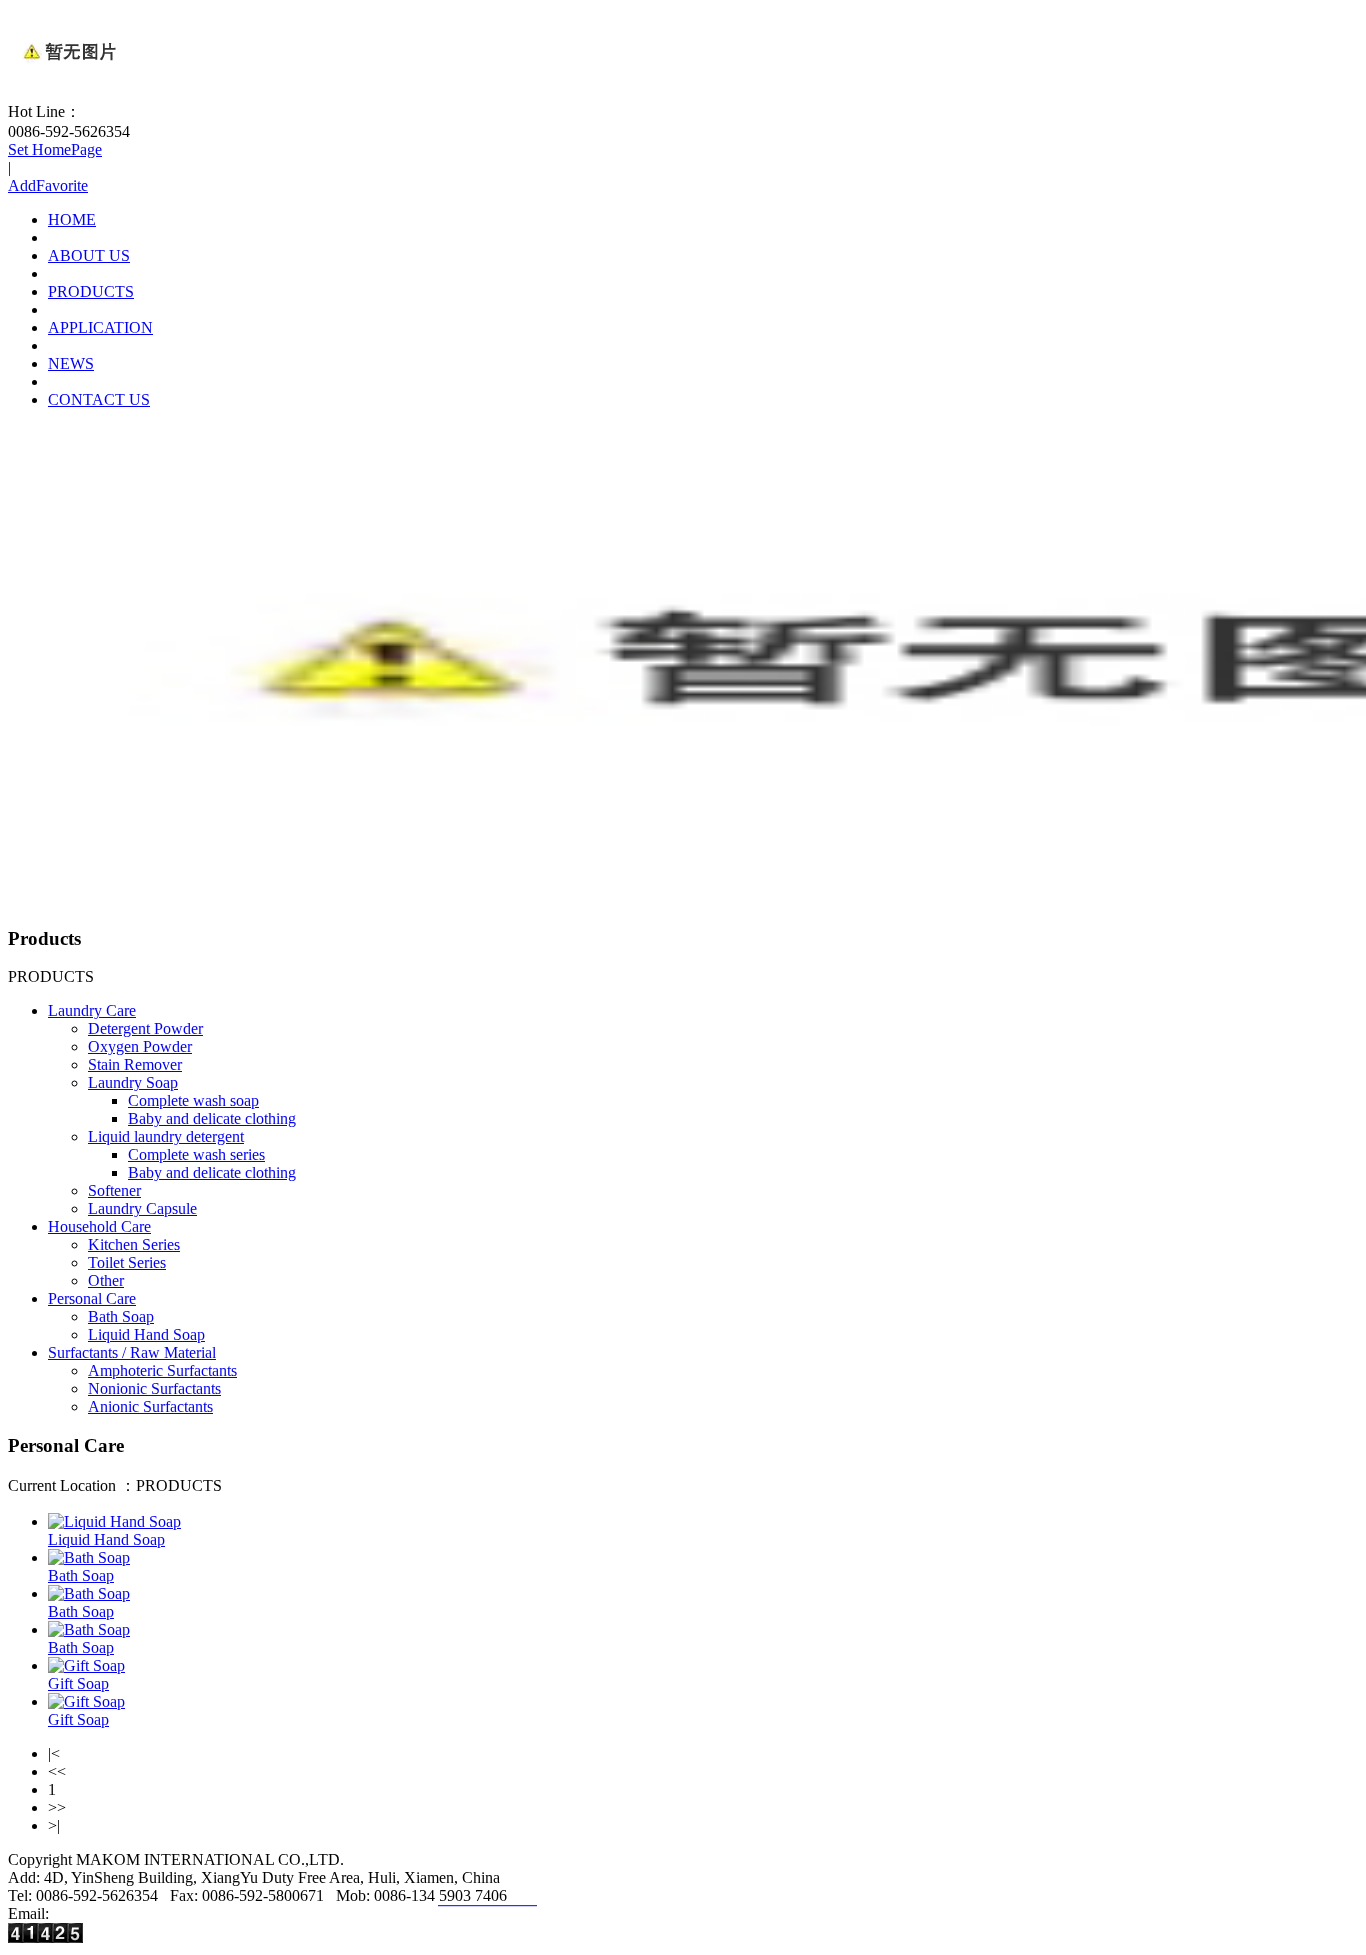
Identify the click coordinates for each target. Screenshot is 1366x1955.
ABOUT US (89, 255)
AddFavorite (48, 185)
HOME (72, 219)
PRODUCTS (91, 291)
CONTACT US (99, 399)
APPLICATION (100, 327)
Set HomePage (55, 149)
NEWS (71, 363)
